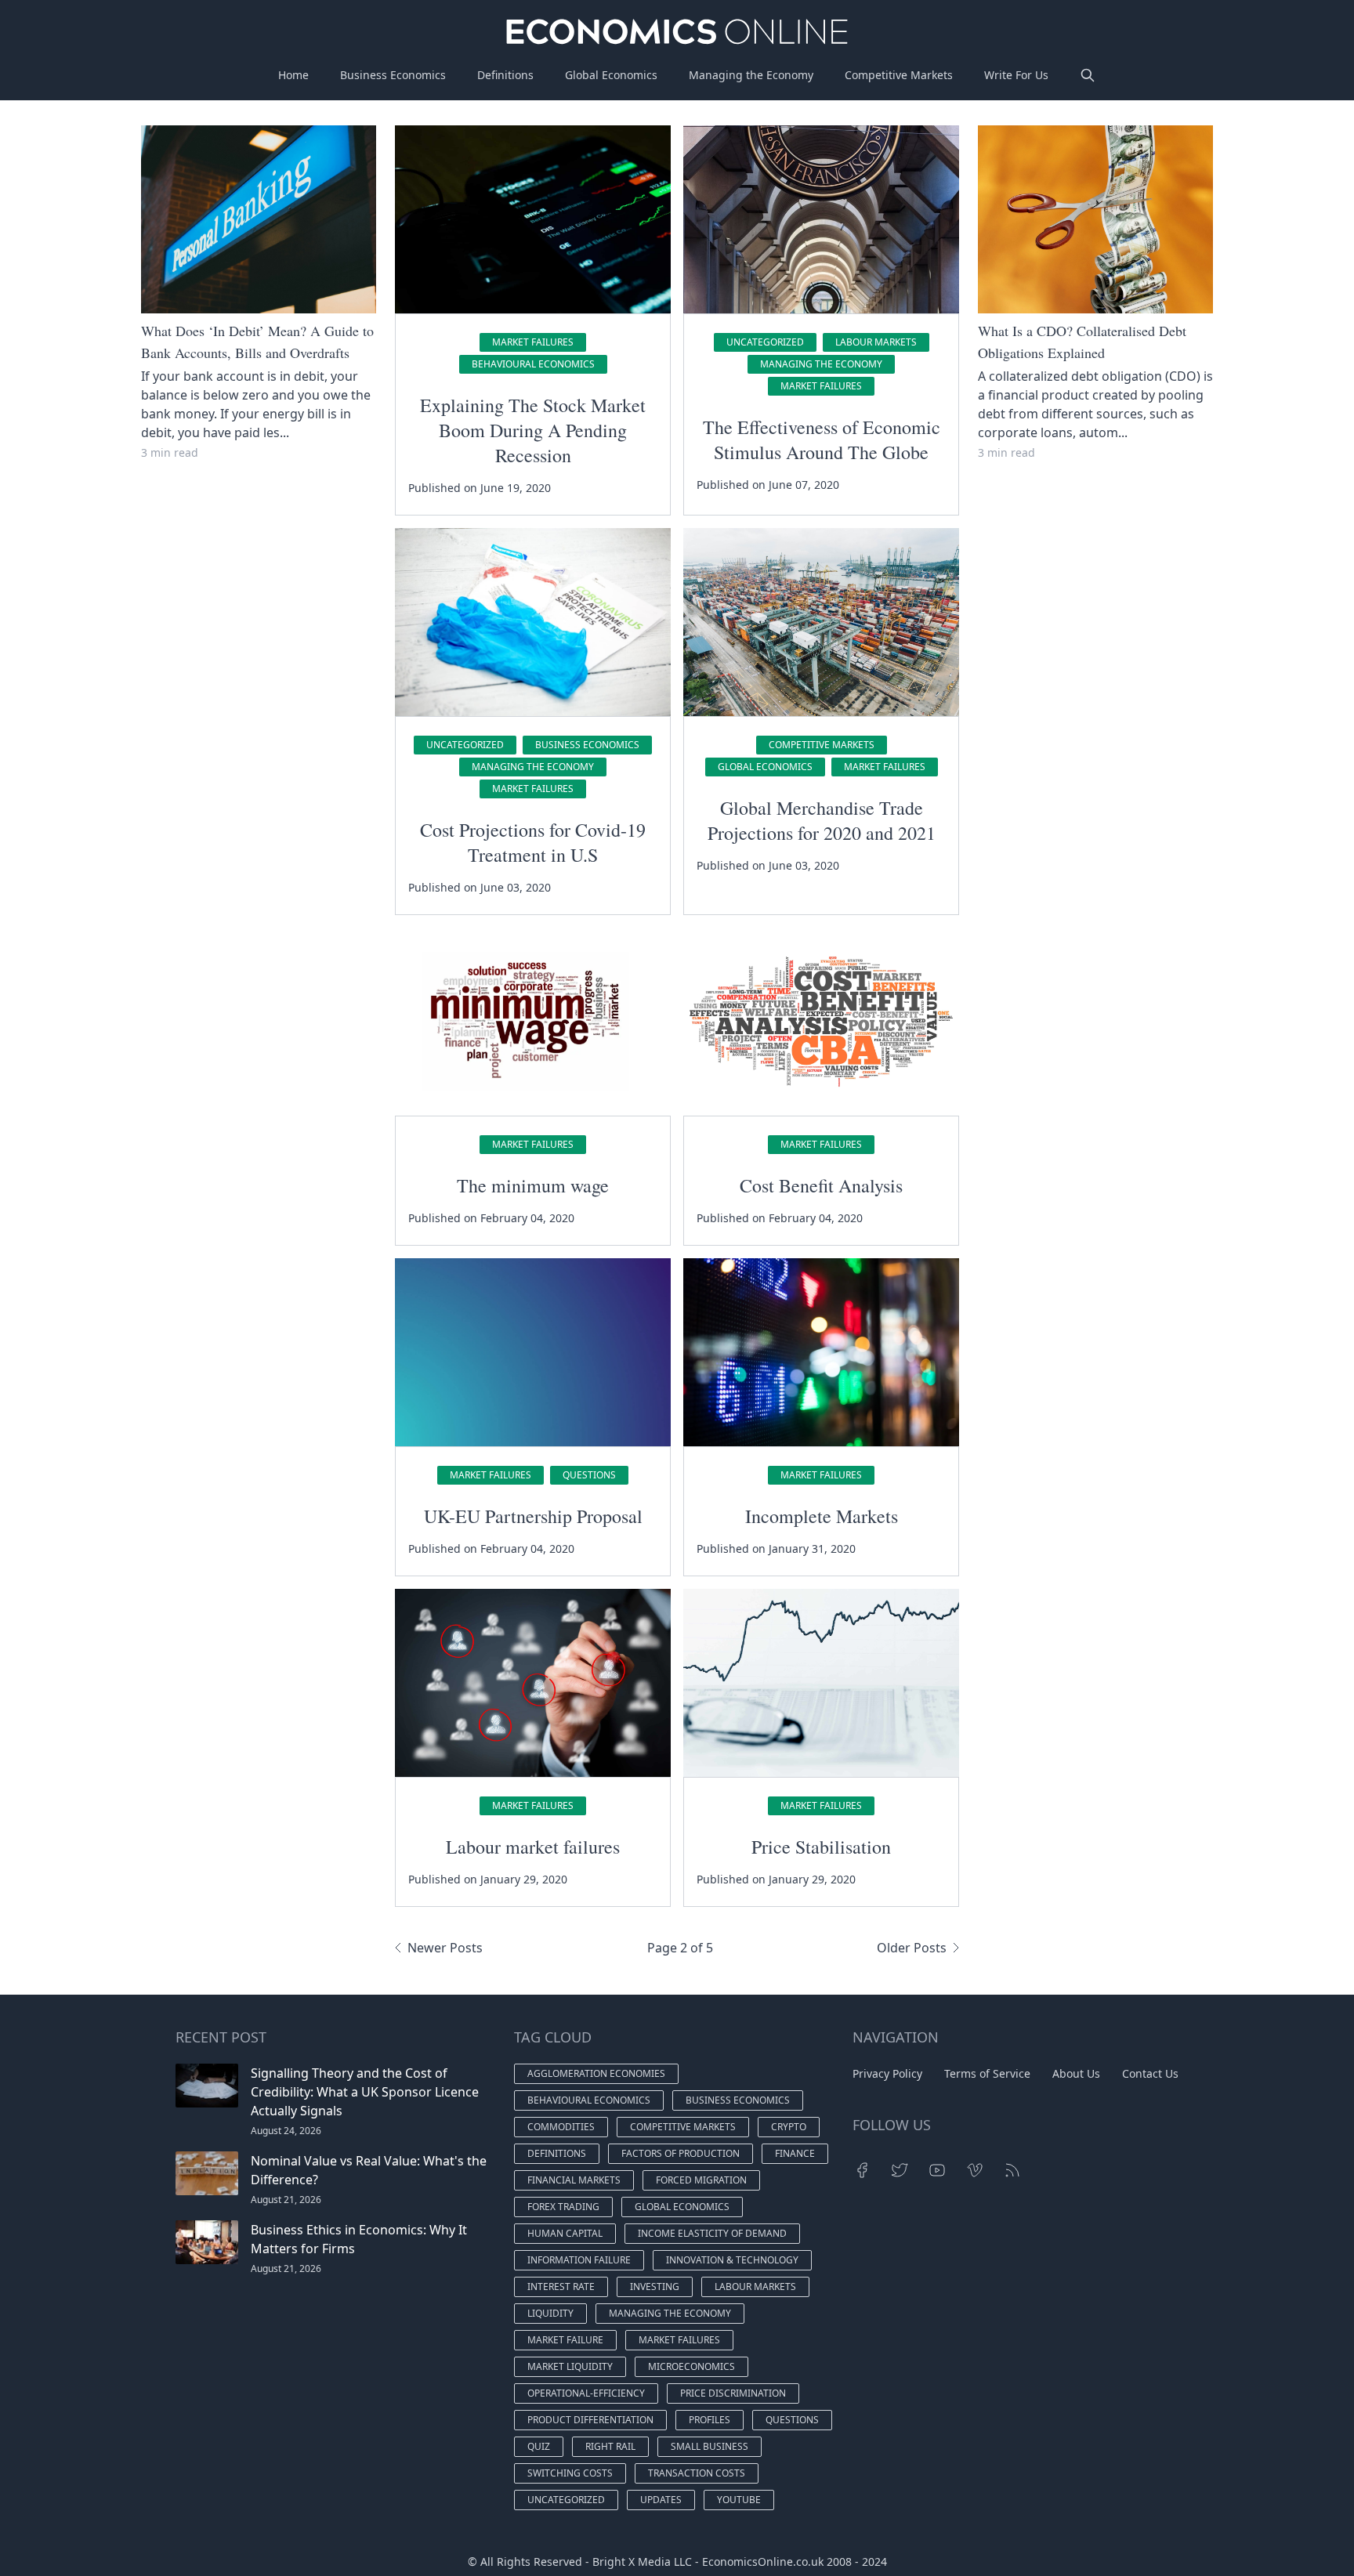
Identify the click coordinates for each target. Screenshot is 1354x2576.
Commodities (561, 2127)
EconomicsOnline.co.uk (763, 2562)
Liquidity (550, 2313)
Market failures (533, 342)
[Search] (1088, 75)
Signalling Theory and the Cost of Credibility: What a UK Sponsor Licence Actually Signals (365, 2092)
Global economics (765, 767)
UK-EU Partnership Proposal (533, 1516)
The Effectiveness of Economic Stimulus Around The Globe (822, 440)
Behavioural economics (533, 364)
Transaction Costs (697, 2473)
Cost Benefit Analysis (821, 1185)
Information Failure (579, 2260)
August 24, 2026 (286, 2131)
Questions (589, 1475)
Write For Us (1016, 75)
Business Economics (393, 75)
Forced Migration (701, 2180)
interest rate (561, 2287)
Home (293, 75)
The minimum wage (533, 1185)
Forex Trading (563, 2207)
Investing (655, 2287)
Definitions (505, 75)
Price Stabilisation (821, 1847)
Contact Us (1150, 2073)
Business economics (587, 745)
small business (710, 2446)
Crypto (789, 2127)
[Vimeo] (975, 2170)
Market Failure (565, 2340)
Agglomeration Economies (596, 2073)
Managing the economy (821, 364)
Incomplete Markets (822, 1516)
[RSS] (1012, 2170)
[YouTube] (937, 2170)
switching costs (570, 2473)
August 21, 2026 (286, 2200)
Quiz (539, 2446)
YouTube (739, 2500)
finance (795, 2153)
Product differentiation (590, 2420)
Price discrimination (733, 2393)
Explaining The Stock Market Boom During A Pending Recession (533, 430)
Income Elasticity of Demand (712, 2233)
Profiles (710, 2420)
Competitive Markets (899, 75)
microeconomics (691, 2366)
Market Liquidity (570, 2366)
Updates (661, 2500)
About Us (1076, 2073)
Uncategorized (765, 342)
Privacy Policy (887, 2073)
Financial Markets (574, 2180)
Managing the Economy (751, 75)
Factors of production (681, 2153)
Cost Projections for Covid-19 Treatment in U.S (533, 842)
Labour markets (876, 342)
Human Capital (565, 2233)
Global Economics (611, 75)
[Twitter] (900, 2170)
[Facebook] (862, 2170)
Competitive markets (822, 745)
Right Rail (610, 2446)
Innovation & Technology (732, 2260)
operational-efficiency (586, 2393)
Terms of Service (987, 2073)
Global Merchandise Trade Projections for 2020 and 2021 (822, 820)
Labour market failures (533, 1847)
